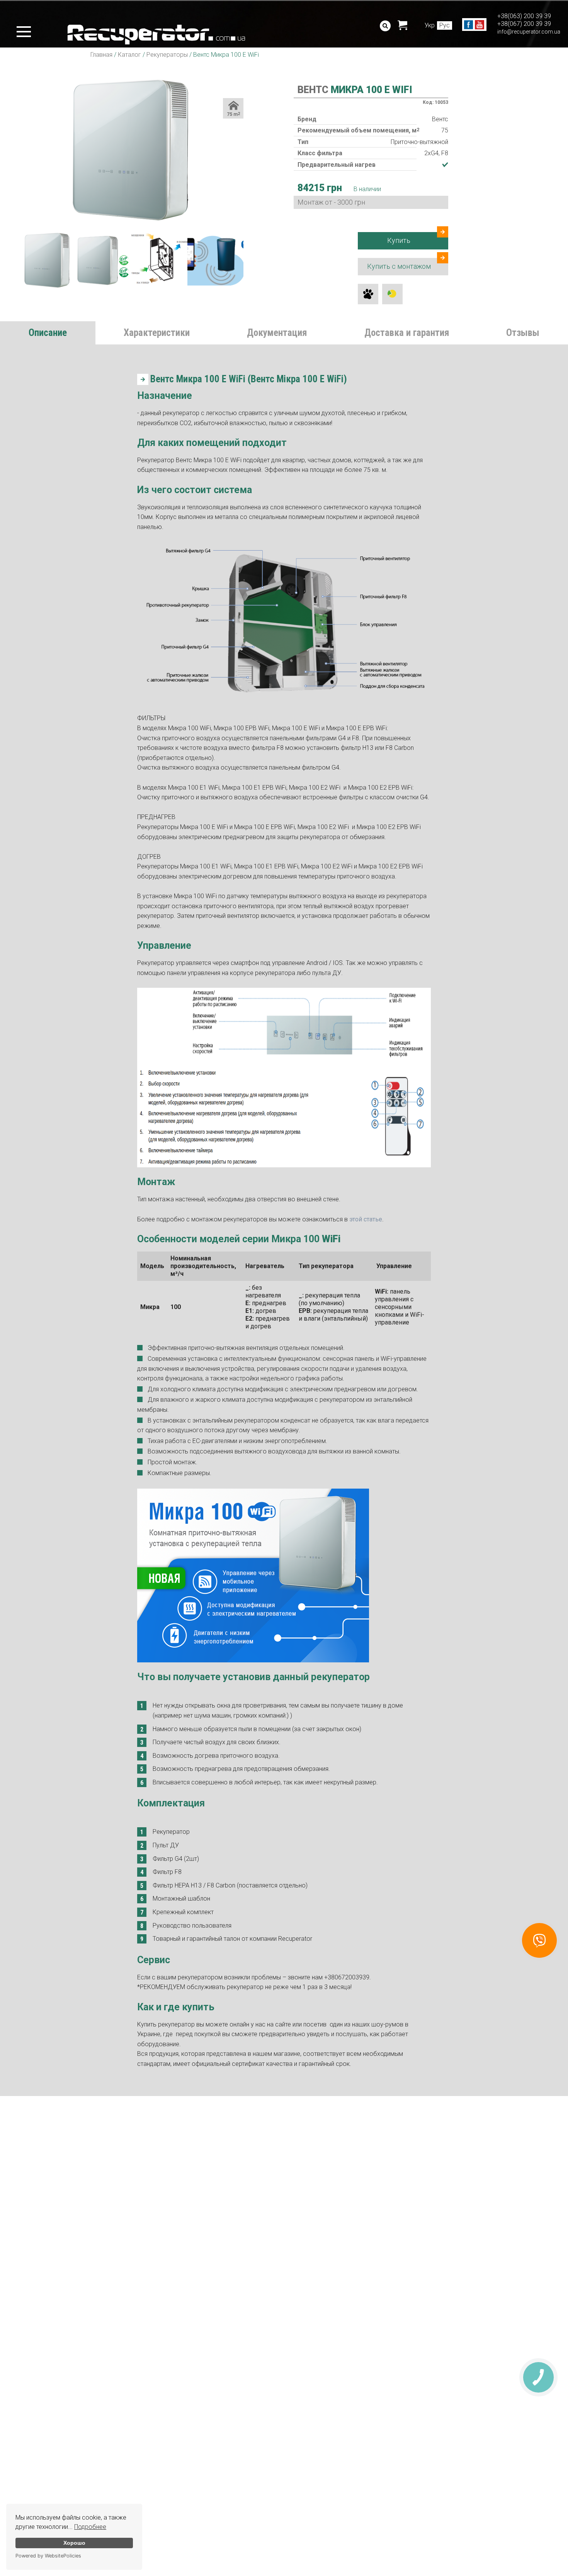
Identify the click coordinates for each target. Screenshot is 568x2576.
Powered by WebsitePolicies (48, 2556)
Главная (101, 55)
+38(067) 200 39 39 (524, 24)
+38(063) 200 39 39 (524, 16)
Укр (430, 25)
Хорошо (74, 2543)
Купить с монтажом (399, 266)
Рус (445, 25)
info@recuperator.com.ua (529, 32)
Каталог (129, 55)
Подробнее (90, 2527)
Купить (399, 240)
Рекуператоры (167, 55)
